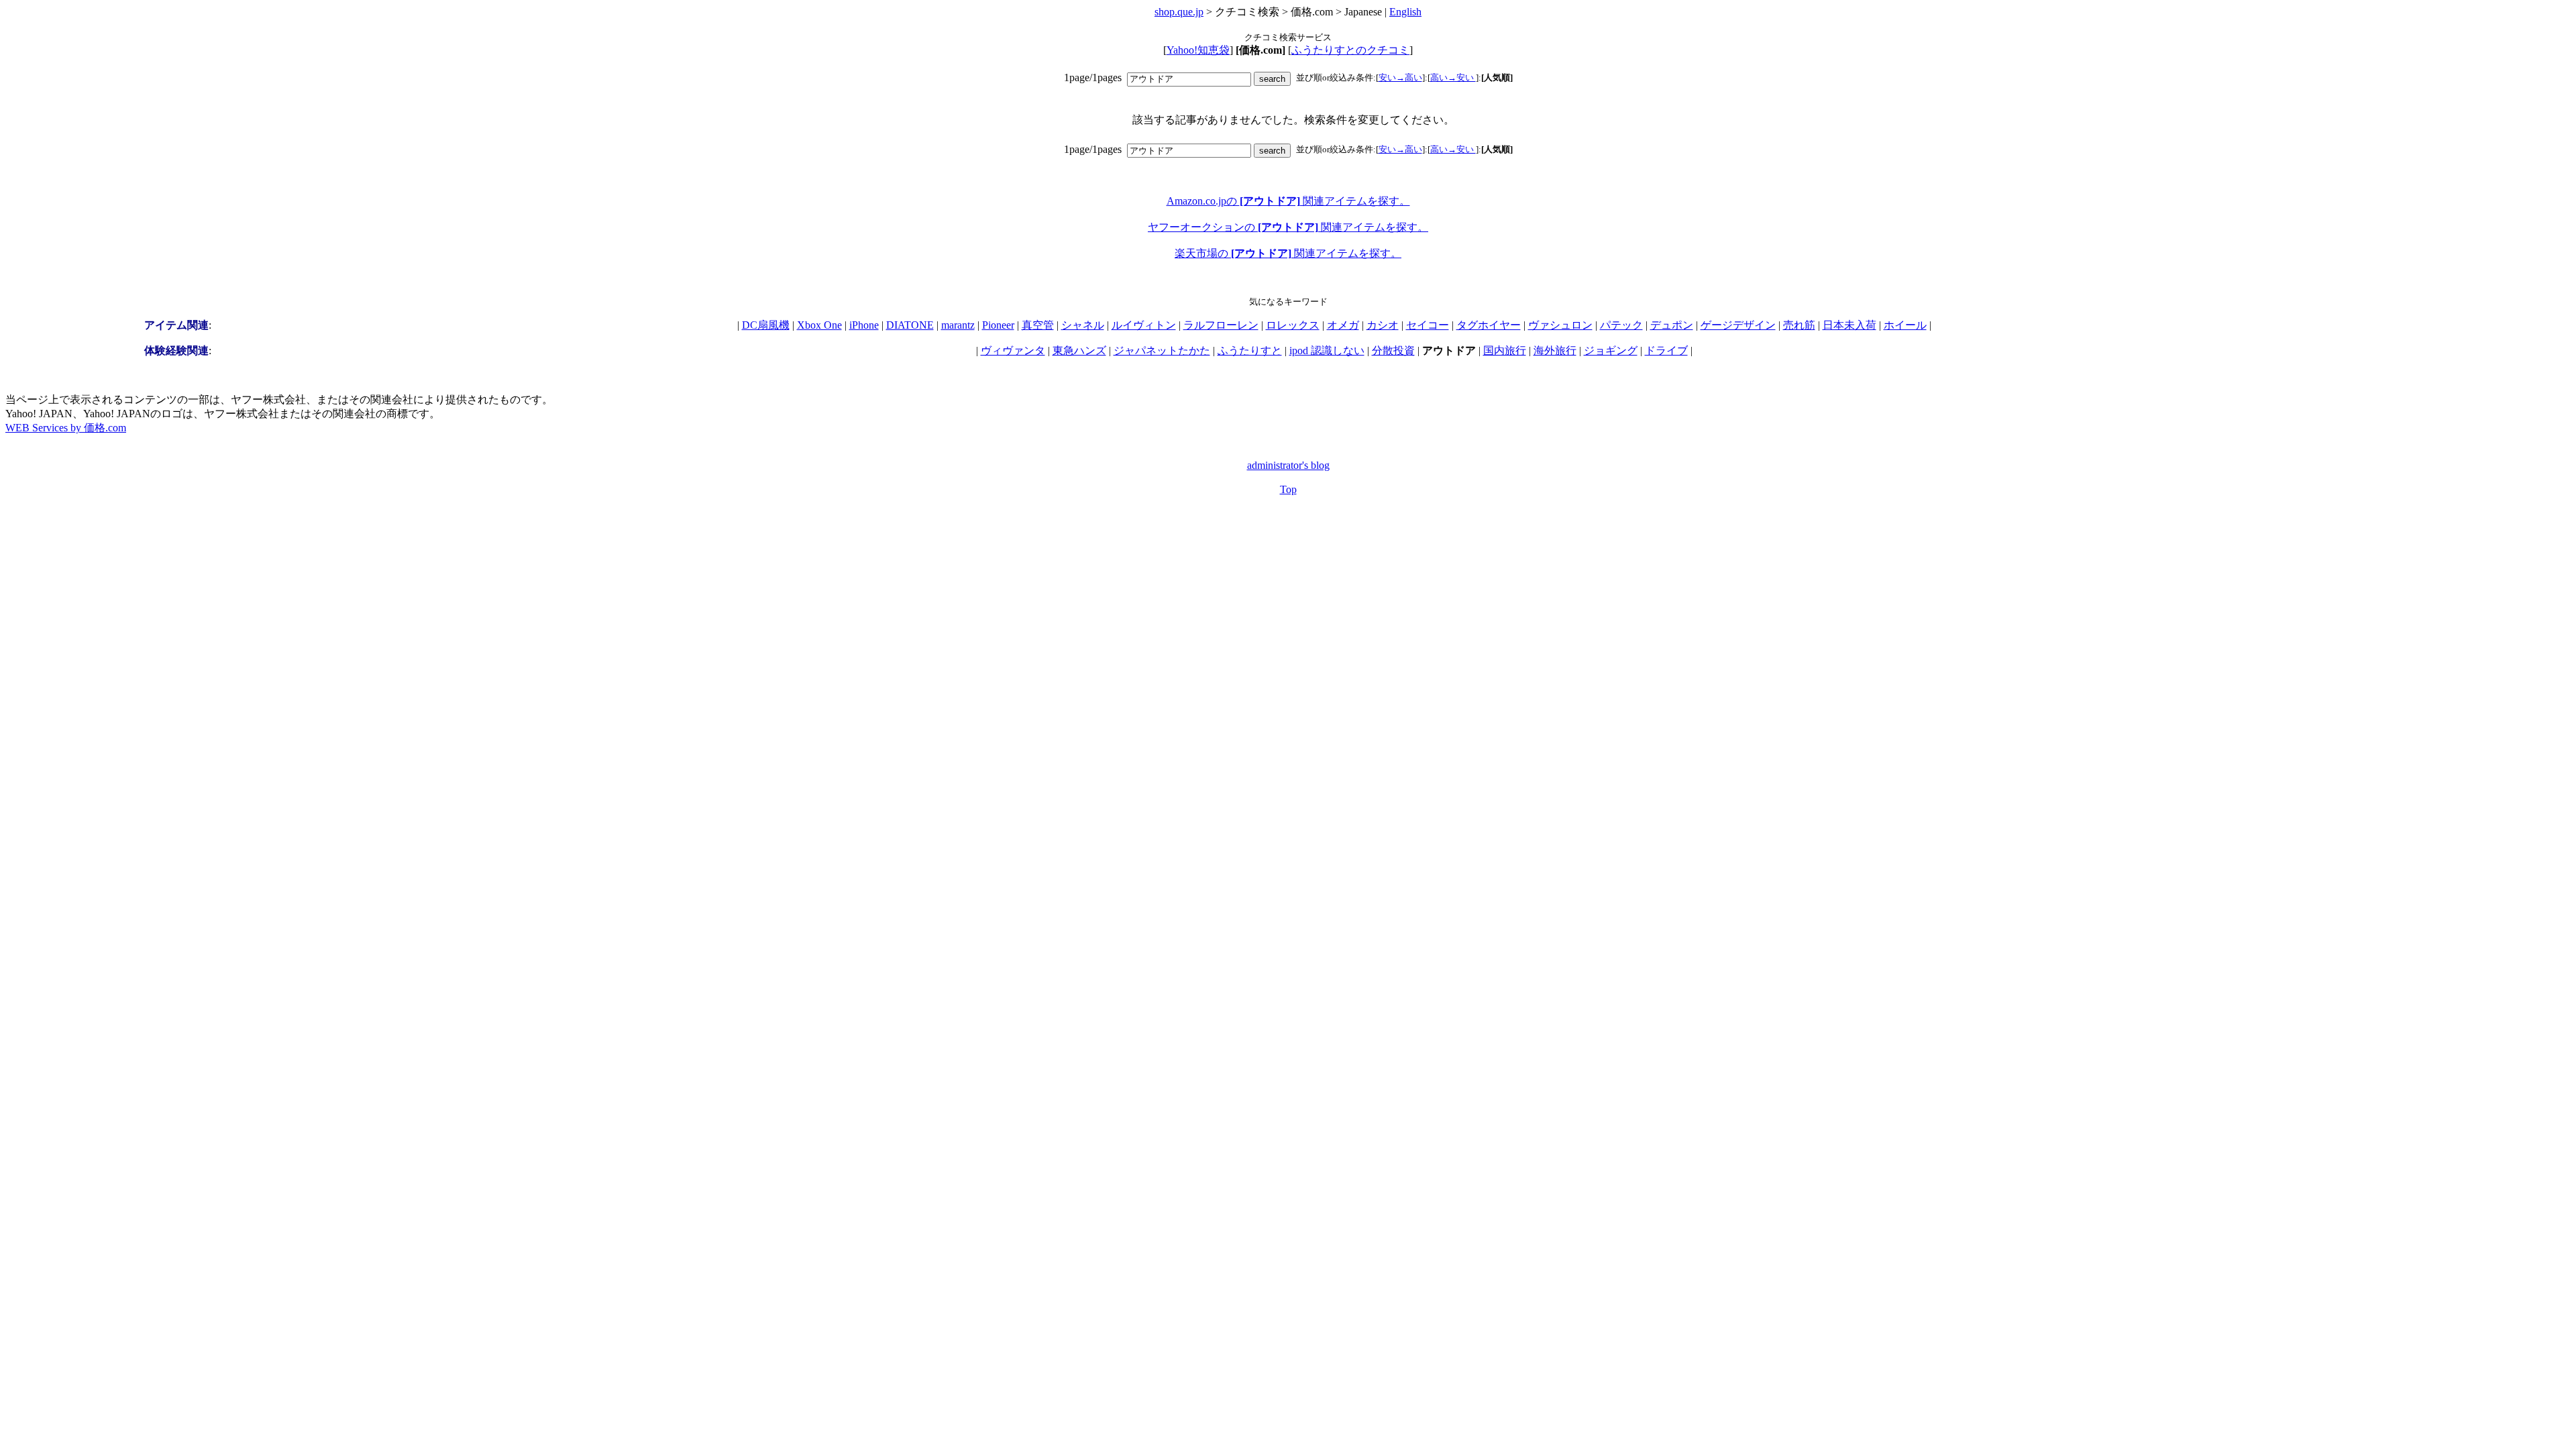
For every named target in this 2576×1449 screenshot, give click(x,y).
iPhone (864, 325)
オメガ (1343, 325)
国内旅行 (1505, 351)
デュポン (1672, 325)
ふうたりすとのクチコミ (1350, 50)
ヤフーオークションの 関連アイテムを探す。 (1288, 227)
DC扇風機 (766, 325)
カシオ (1383, 325)
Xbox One (819, 325)
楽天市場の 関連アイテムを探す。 (1288, 253)
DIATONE (910, 325)
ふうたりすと (1250, 351)
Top (1288, 489)
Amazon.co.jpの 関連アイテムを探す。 (1288, 201)
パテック (1621, 325)
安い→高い (1400, 77)
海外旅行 (1555, 351)
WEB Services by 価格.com (66, 428)
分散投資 (1393, 351)
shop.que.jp (1179, 12)
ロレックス (1293, 325)
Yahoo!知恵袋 (1198, 50)
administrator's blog (1288, 465)
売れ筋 (1799, 325)
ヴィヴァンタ (1013, 351)
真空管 (1038, 325)
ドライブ (1666, 351)
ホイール (1905, 325)
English (1405, 12)
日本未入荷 (1849, 325)
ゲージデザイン (1738, 325)
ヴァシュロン (1560, 325)
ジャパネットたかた (1162, 351)
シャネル (1083, 325)
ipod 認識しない (1327, 351)
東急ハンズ (1079, 351)
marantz (958, 325)
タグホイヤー (1489, 325)
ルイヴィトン (1144, 325)
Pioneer (998, 325)
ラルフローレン (1221, 325)
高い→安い (1453, 77)
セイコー (1428, 325)
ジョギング (1611, 351)
